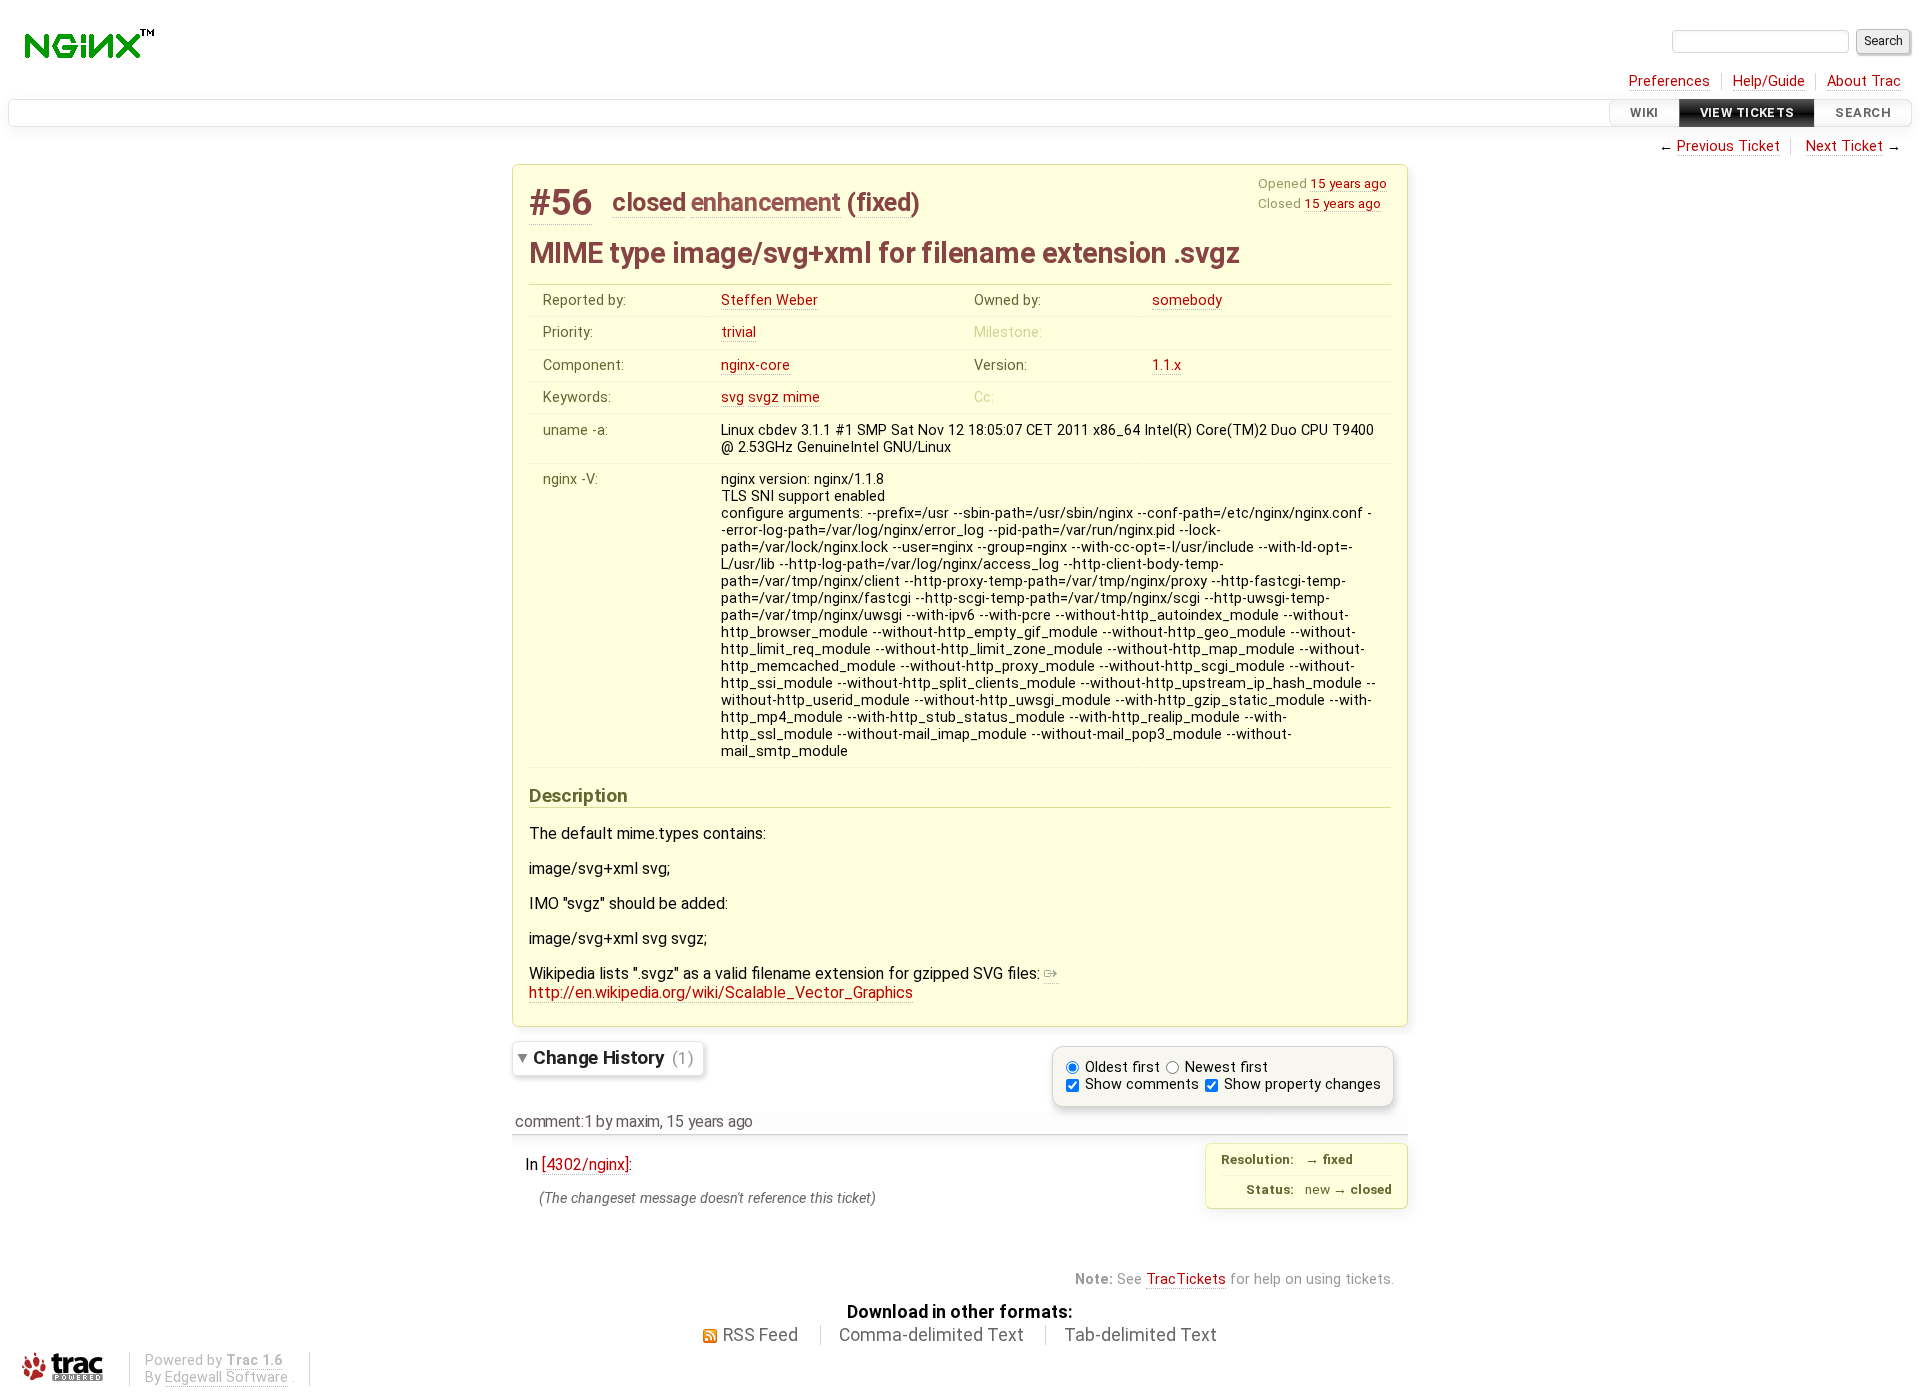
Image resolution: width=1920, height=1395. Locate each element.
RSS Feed (760, 1335)
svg (732, 397)
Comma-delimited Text (931, 1335)
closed (648, 202)
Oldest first (1122, 1067)
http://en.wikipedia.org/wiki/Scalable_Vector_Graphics (721, 992)
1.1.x (1166, 365)
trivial (738, 332)
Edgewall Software (226, 1377)
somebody (1187, 300)
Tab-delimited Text (1140, 1335)
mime (801, 397)
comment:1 (553, 1121)
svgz (763, 397)
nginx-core (755, 365)
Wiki (1644, 112)
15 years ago (1348, 183)
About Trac (1864, 81)
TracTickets (1186, 1279)
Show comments (1142, 1084)
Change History (613, 1057)
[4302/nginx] (585, 1164)
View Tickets (1747, 112)
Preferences (1669, 81)
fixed (883, 202)
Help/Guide (1769, 81)
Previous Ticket (1728, 146)
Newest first (1226, 1067)
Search (1863, 112)
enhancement (766, 202)
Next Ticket (1844, 146)
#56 (560, 202)
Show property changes (1302, 1084)
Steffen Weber (769, 300)
